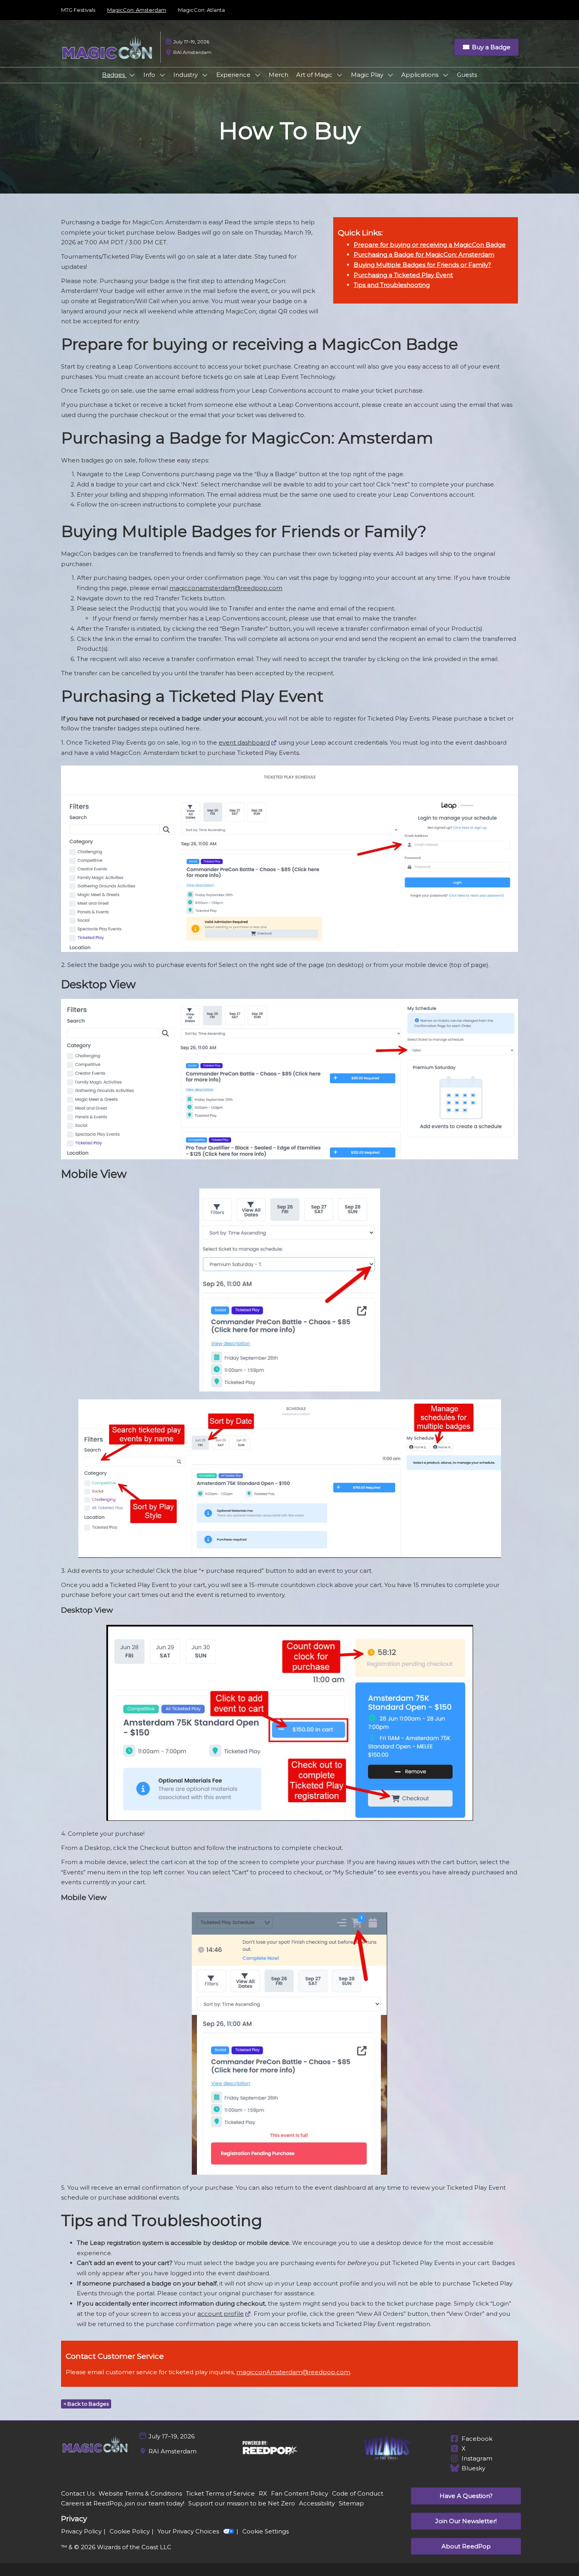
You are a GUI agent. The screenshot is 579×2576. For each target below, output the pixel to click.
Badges (114, 75)
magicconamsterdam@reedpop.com (226, 588)
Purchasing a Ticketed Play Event (403, 275)
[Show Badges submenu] (132, 75)
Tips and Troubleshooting (392, 285)
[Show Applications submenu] (445, 75)
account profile (221, 2314)
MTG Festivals (78, 10)
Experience (234, 75)
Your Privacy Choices (188, 2531)
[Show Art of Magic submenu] (340, 75)
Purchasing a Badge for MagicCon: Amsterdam (424, 254)
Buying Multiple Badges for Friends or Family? (422, 265)
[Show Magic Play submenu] (390, 75)
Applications (421, 75)
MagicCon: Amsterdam (137, 10)
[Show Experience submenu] (258, 75)
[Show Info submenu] (162, 75)
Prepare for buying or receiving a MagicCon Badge (430, 245)
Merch (278, 75)
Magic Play (368, 75)
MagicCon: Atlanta (201, 10)
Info (150, 75)
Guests (467, 75)
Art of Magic (315, 75)
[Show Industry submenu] (205, 75)
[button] (486, 47)
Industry (186, 75)
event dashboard (244, 742)
